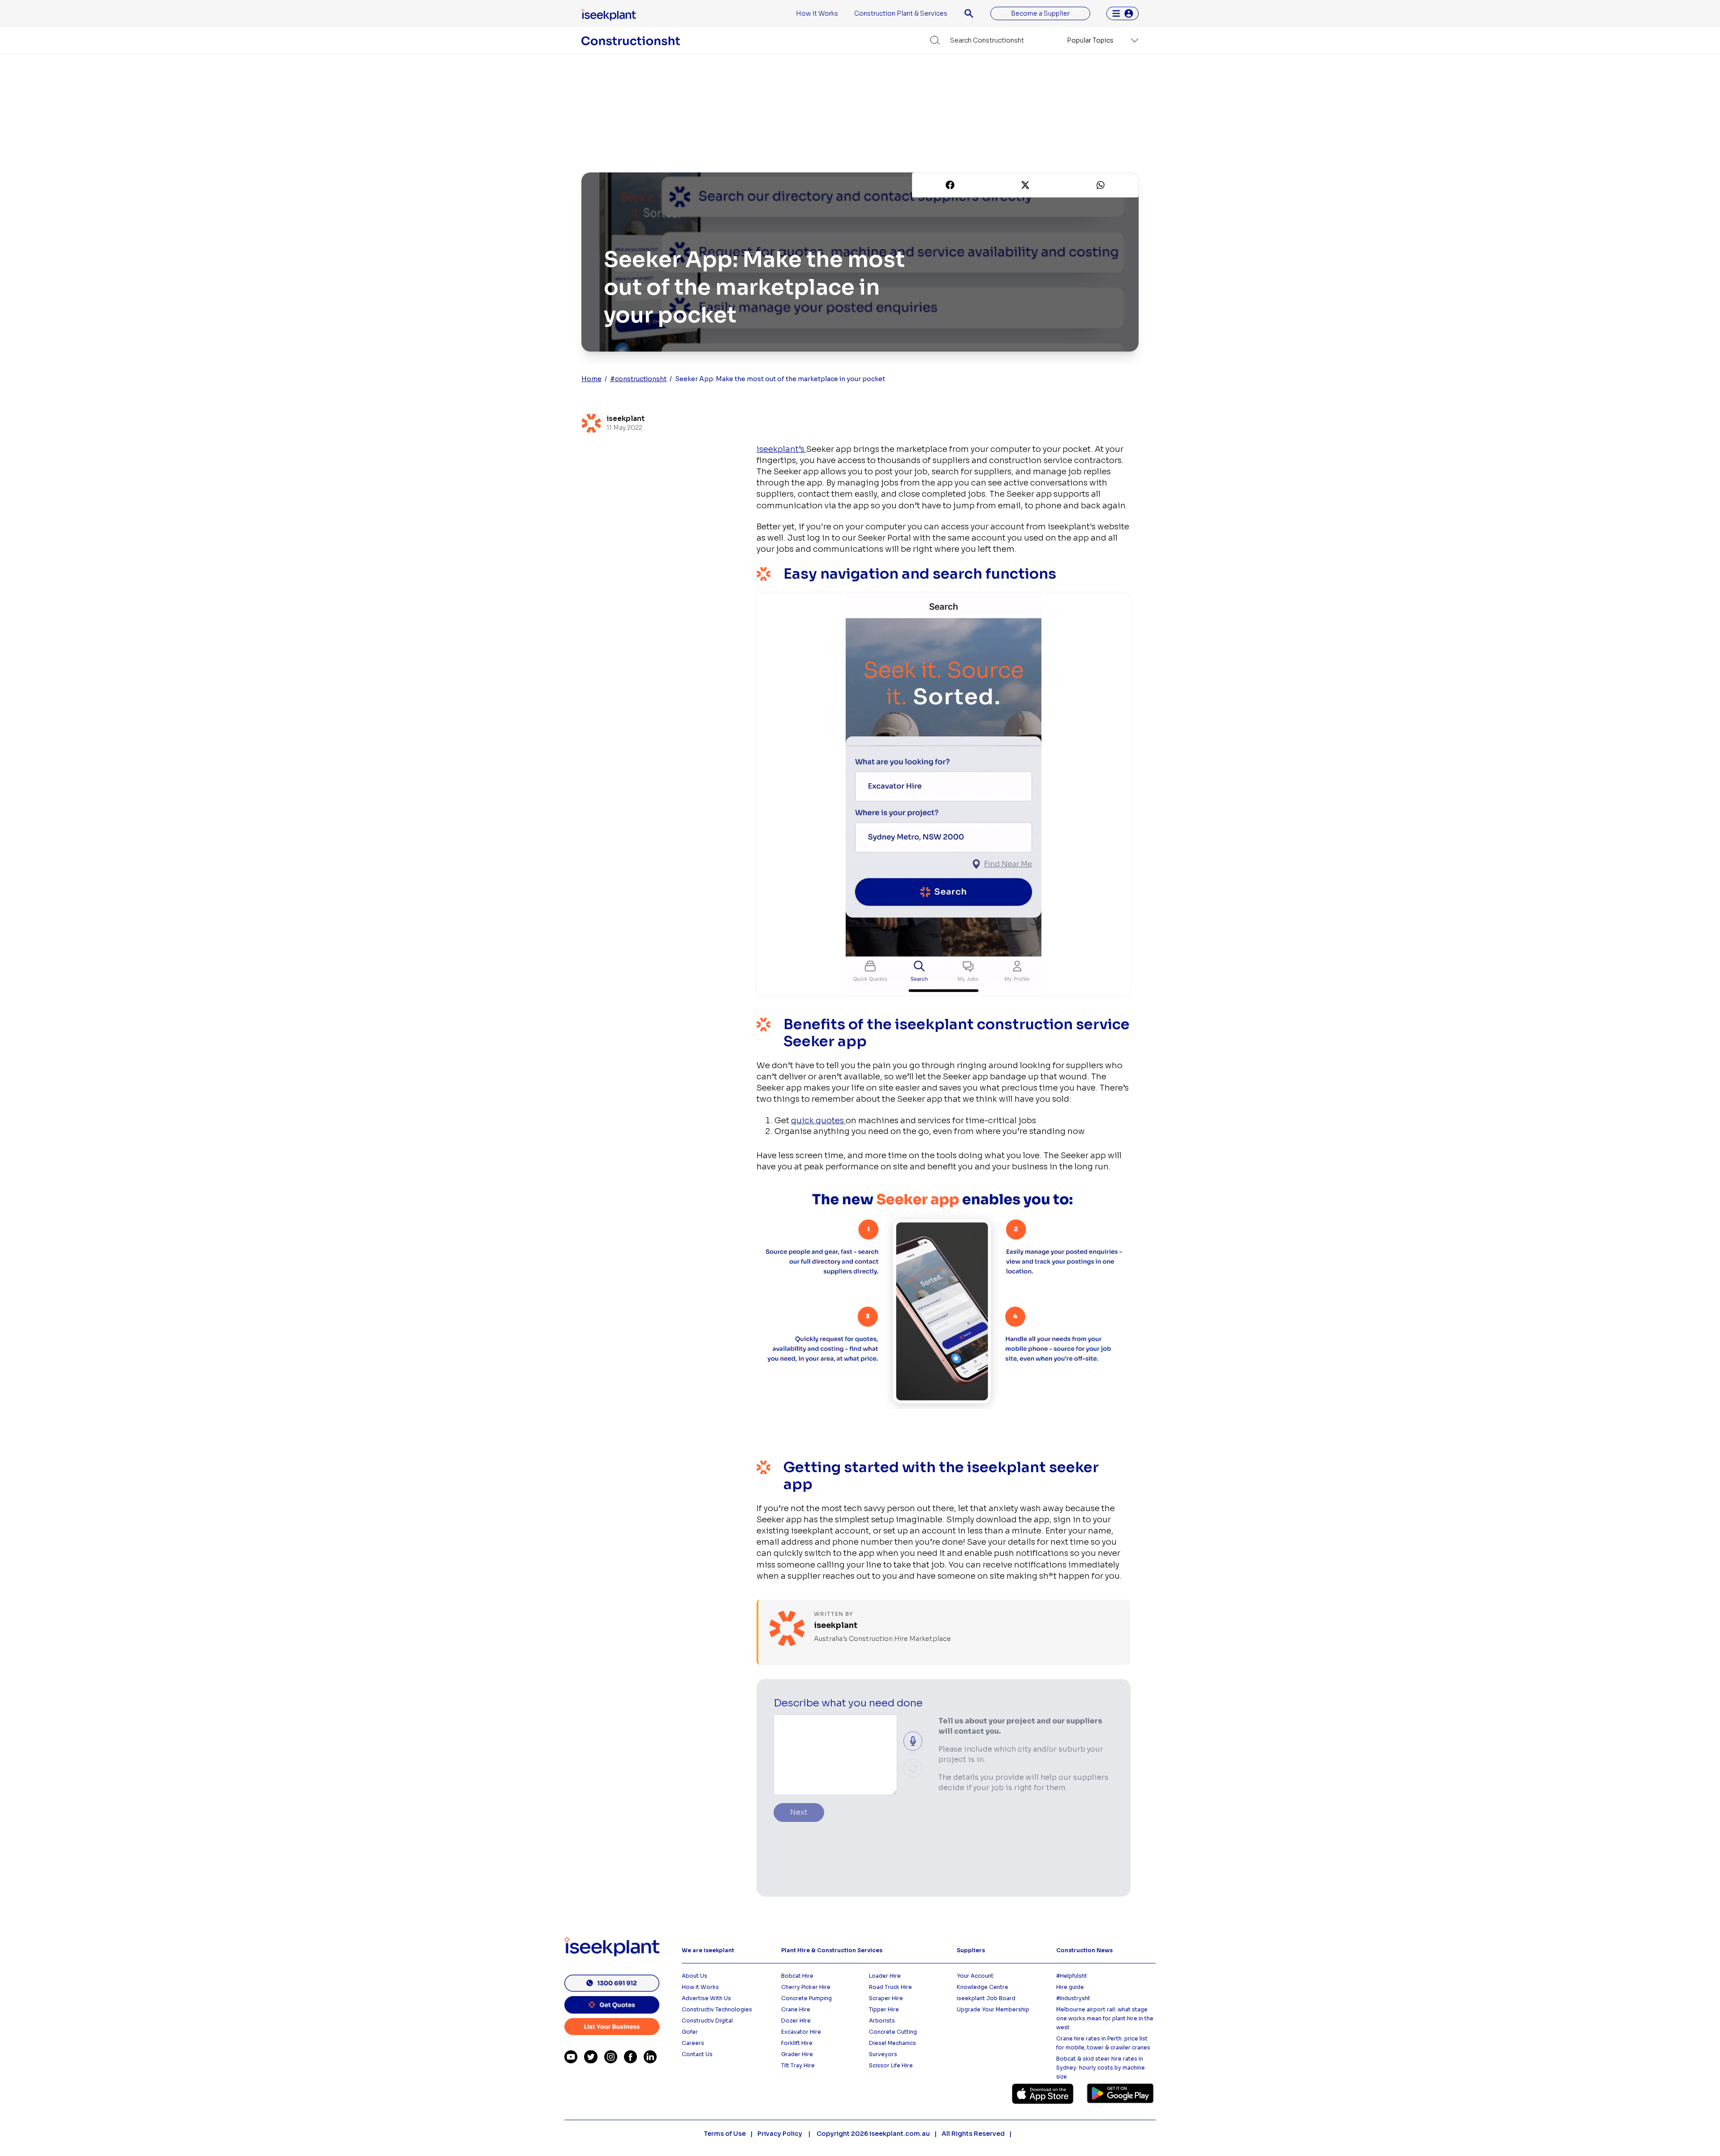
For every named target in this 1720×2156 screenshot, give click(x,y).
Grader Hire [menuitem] (797, 2054)
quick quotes (818, 1121)
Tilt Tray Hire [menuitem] (798, 2065)
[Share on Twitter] (1025, 185)
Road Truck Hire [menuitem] (890, 1987)
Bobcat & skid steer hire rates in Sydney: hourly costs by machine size (1101, 2068)
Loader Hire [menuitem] (885, 1976)
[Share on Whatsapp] (1101, 185)
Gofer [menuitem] (690, 2032)
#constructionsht (638, 379)
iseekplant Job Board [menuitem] (986, 1998)
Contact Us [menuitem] (697, 2054)
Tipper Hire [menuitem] (884, 2009)
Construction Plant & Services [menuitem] (901, 13)
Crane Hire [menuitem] (796, 2009)
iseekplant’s (781, 449)
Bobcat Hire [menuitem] (797, 1976)
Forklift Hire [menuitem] (797, 2043)
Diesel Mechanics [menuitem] (892, 2043)
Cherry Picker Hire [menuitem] (806, 1987)
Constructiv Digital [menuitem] (707, 2021)
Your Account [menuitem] (975, 1976)
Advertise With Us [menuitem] (706, 1998)
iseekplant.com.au (900, 2134)
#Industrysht (1073, 1998)
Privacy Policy (780, 2134)
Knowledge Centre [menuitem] (983, 1987)
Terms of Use (725, 2134)
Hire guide (1070, 1987)
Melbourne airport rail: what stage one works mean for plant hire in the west (1105, 2018)
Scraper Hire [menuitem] (886, 1998)
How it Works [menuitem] (817, 13)
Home (591, 379)
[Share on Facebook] (950, 185)
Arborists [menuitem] (882, 2021)
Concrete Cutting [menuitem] (893, 2032)
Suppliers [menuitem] (971, 1950)
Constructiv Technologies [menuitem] (717, 2009)
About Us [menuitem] (694, 1976)
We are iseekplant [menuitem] (708, 1950)
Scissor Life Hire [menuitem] (891, 2065)
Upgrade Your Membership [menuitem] (993, 2009)
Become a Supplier (1040, 13)
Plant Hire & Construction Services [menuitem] (832, 1950)
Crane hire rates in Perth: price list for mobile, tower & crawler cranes (1103, 2043)
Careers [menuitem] (693, 2043)
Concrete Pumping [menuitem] (806, 1998)
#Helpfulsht (1072, 1976)
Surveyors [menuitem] (883, 2054)
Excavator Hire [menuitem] (801, 2032)
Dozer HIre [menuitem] (796, 2021)
